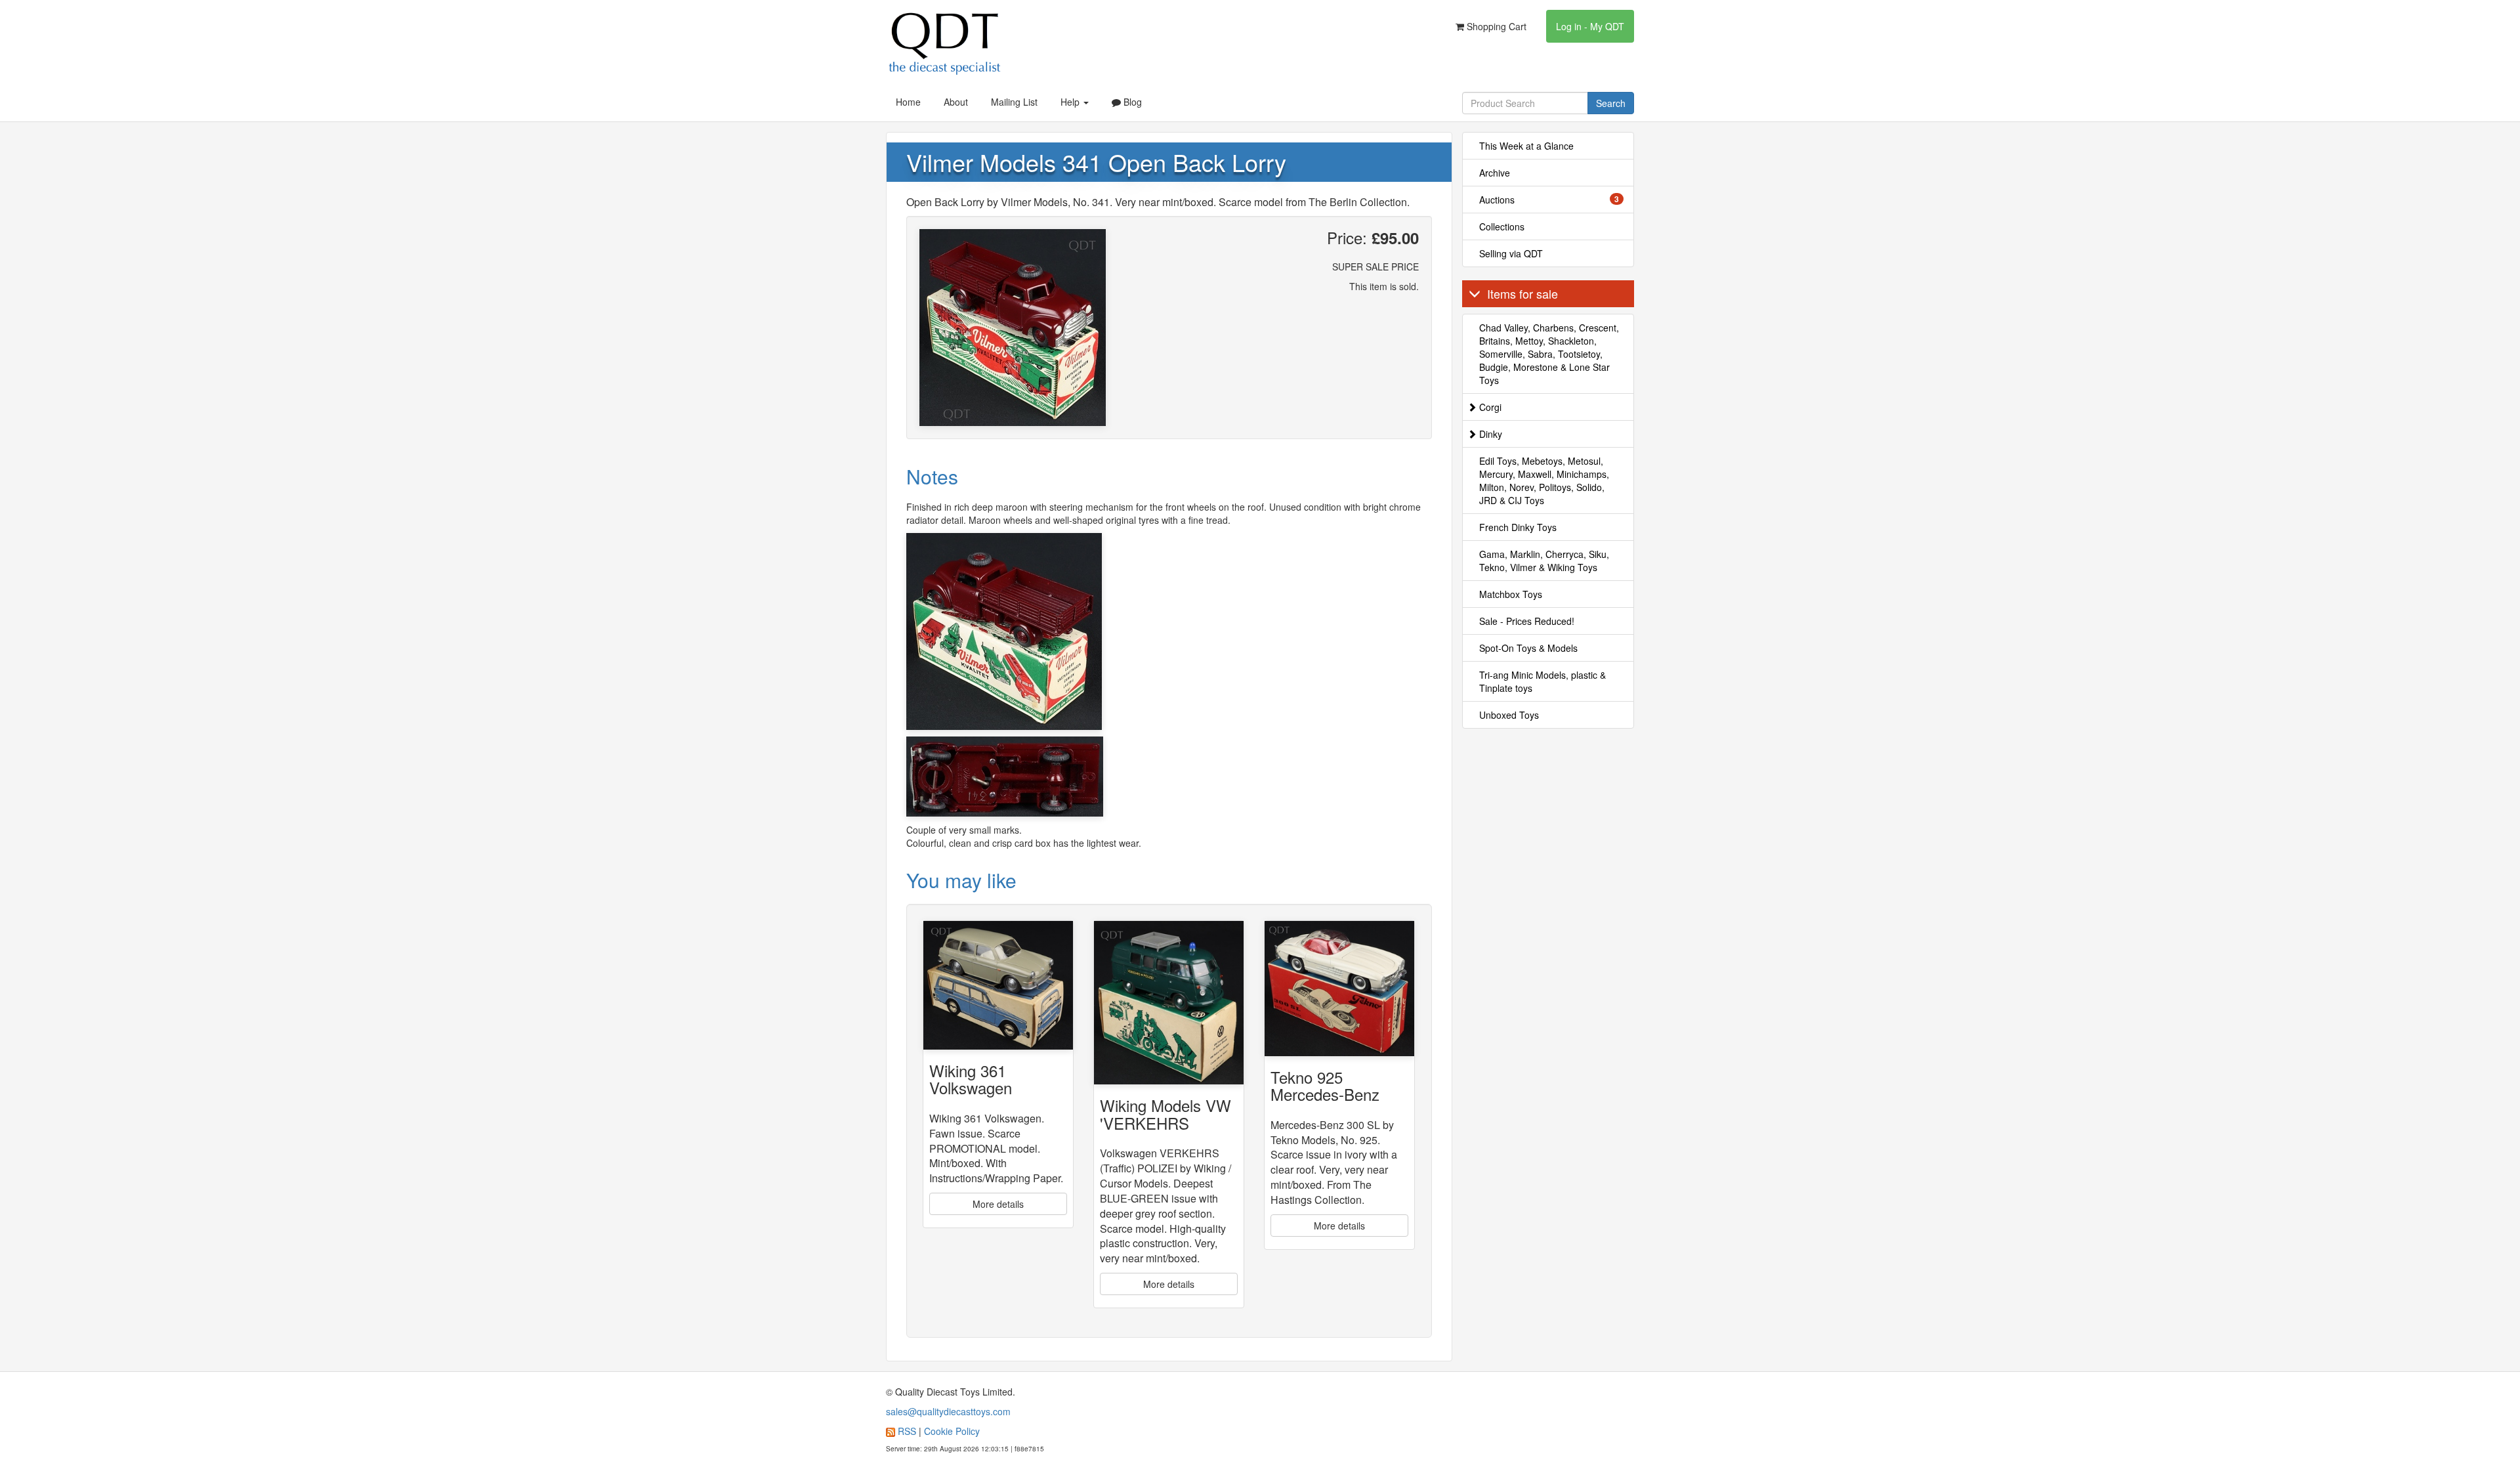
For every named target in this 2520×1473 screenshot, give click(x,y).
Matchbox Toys (1511, 594)
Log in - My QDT (1590, 26)
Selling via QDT (1511, 253)
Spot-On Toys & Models (1528, 648)
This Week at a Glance (1526, 146)
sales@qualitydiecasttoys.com (948, 1411)
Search (1611, 103)
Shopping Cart (1495, 26)
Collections (1502, 226)
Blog (1131, 102)
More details (998, 1204)
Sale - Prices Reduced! (1527, 621)
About (956, 102)
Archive (1495, 173)
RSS (907, 1431)
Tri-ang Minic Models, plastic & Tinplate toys (1543, 681)
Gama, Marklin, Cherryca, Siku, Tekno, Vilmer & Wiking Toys (1544, 561)
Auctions (1549, 200)
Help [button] (1071, 102)
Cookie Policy (952, 1431)
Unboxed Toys (1509, 715)
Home (908, 102)
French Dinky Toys (1518, 527)
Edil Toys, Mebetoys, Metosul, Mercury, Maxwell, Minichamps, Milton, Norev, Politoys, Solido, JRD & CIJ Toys (1544, 480)
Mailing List (1014, 102)
